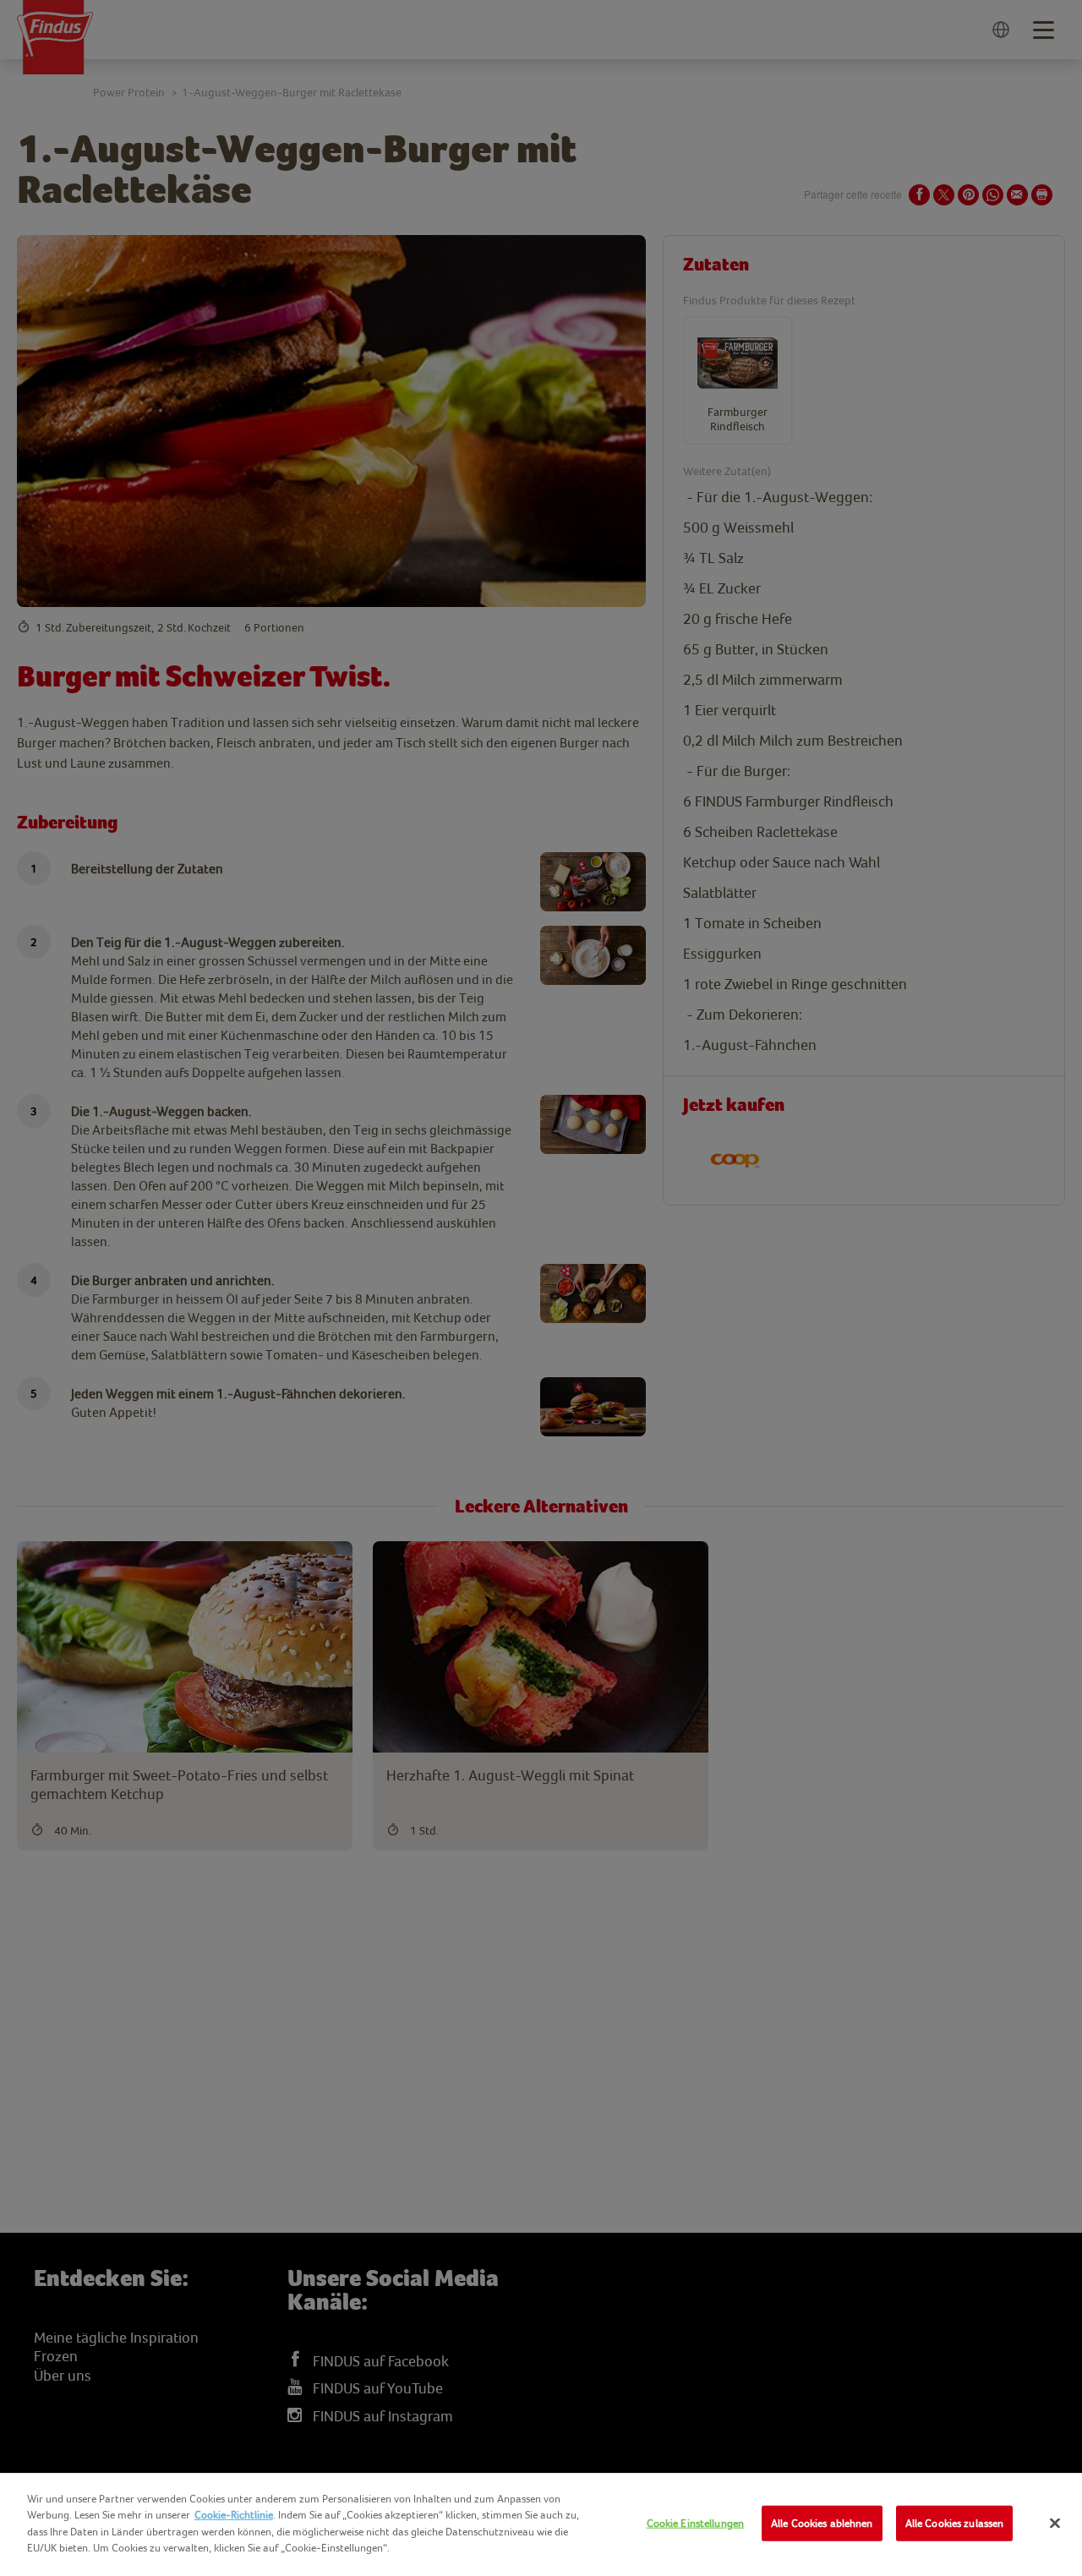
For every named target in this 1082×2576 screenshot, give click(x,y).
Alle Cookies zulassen (955, 2523)
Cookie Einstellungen (696, 2523)
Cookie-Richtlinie (234, 2515)
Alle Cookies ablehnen (822, 2523)
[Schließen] (1055, 2524)
